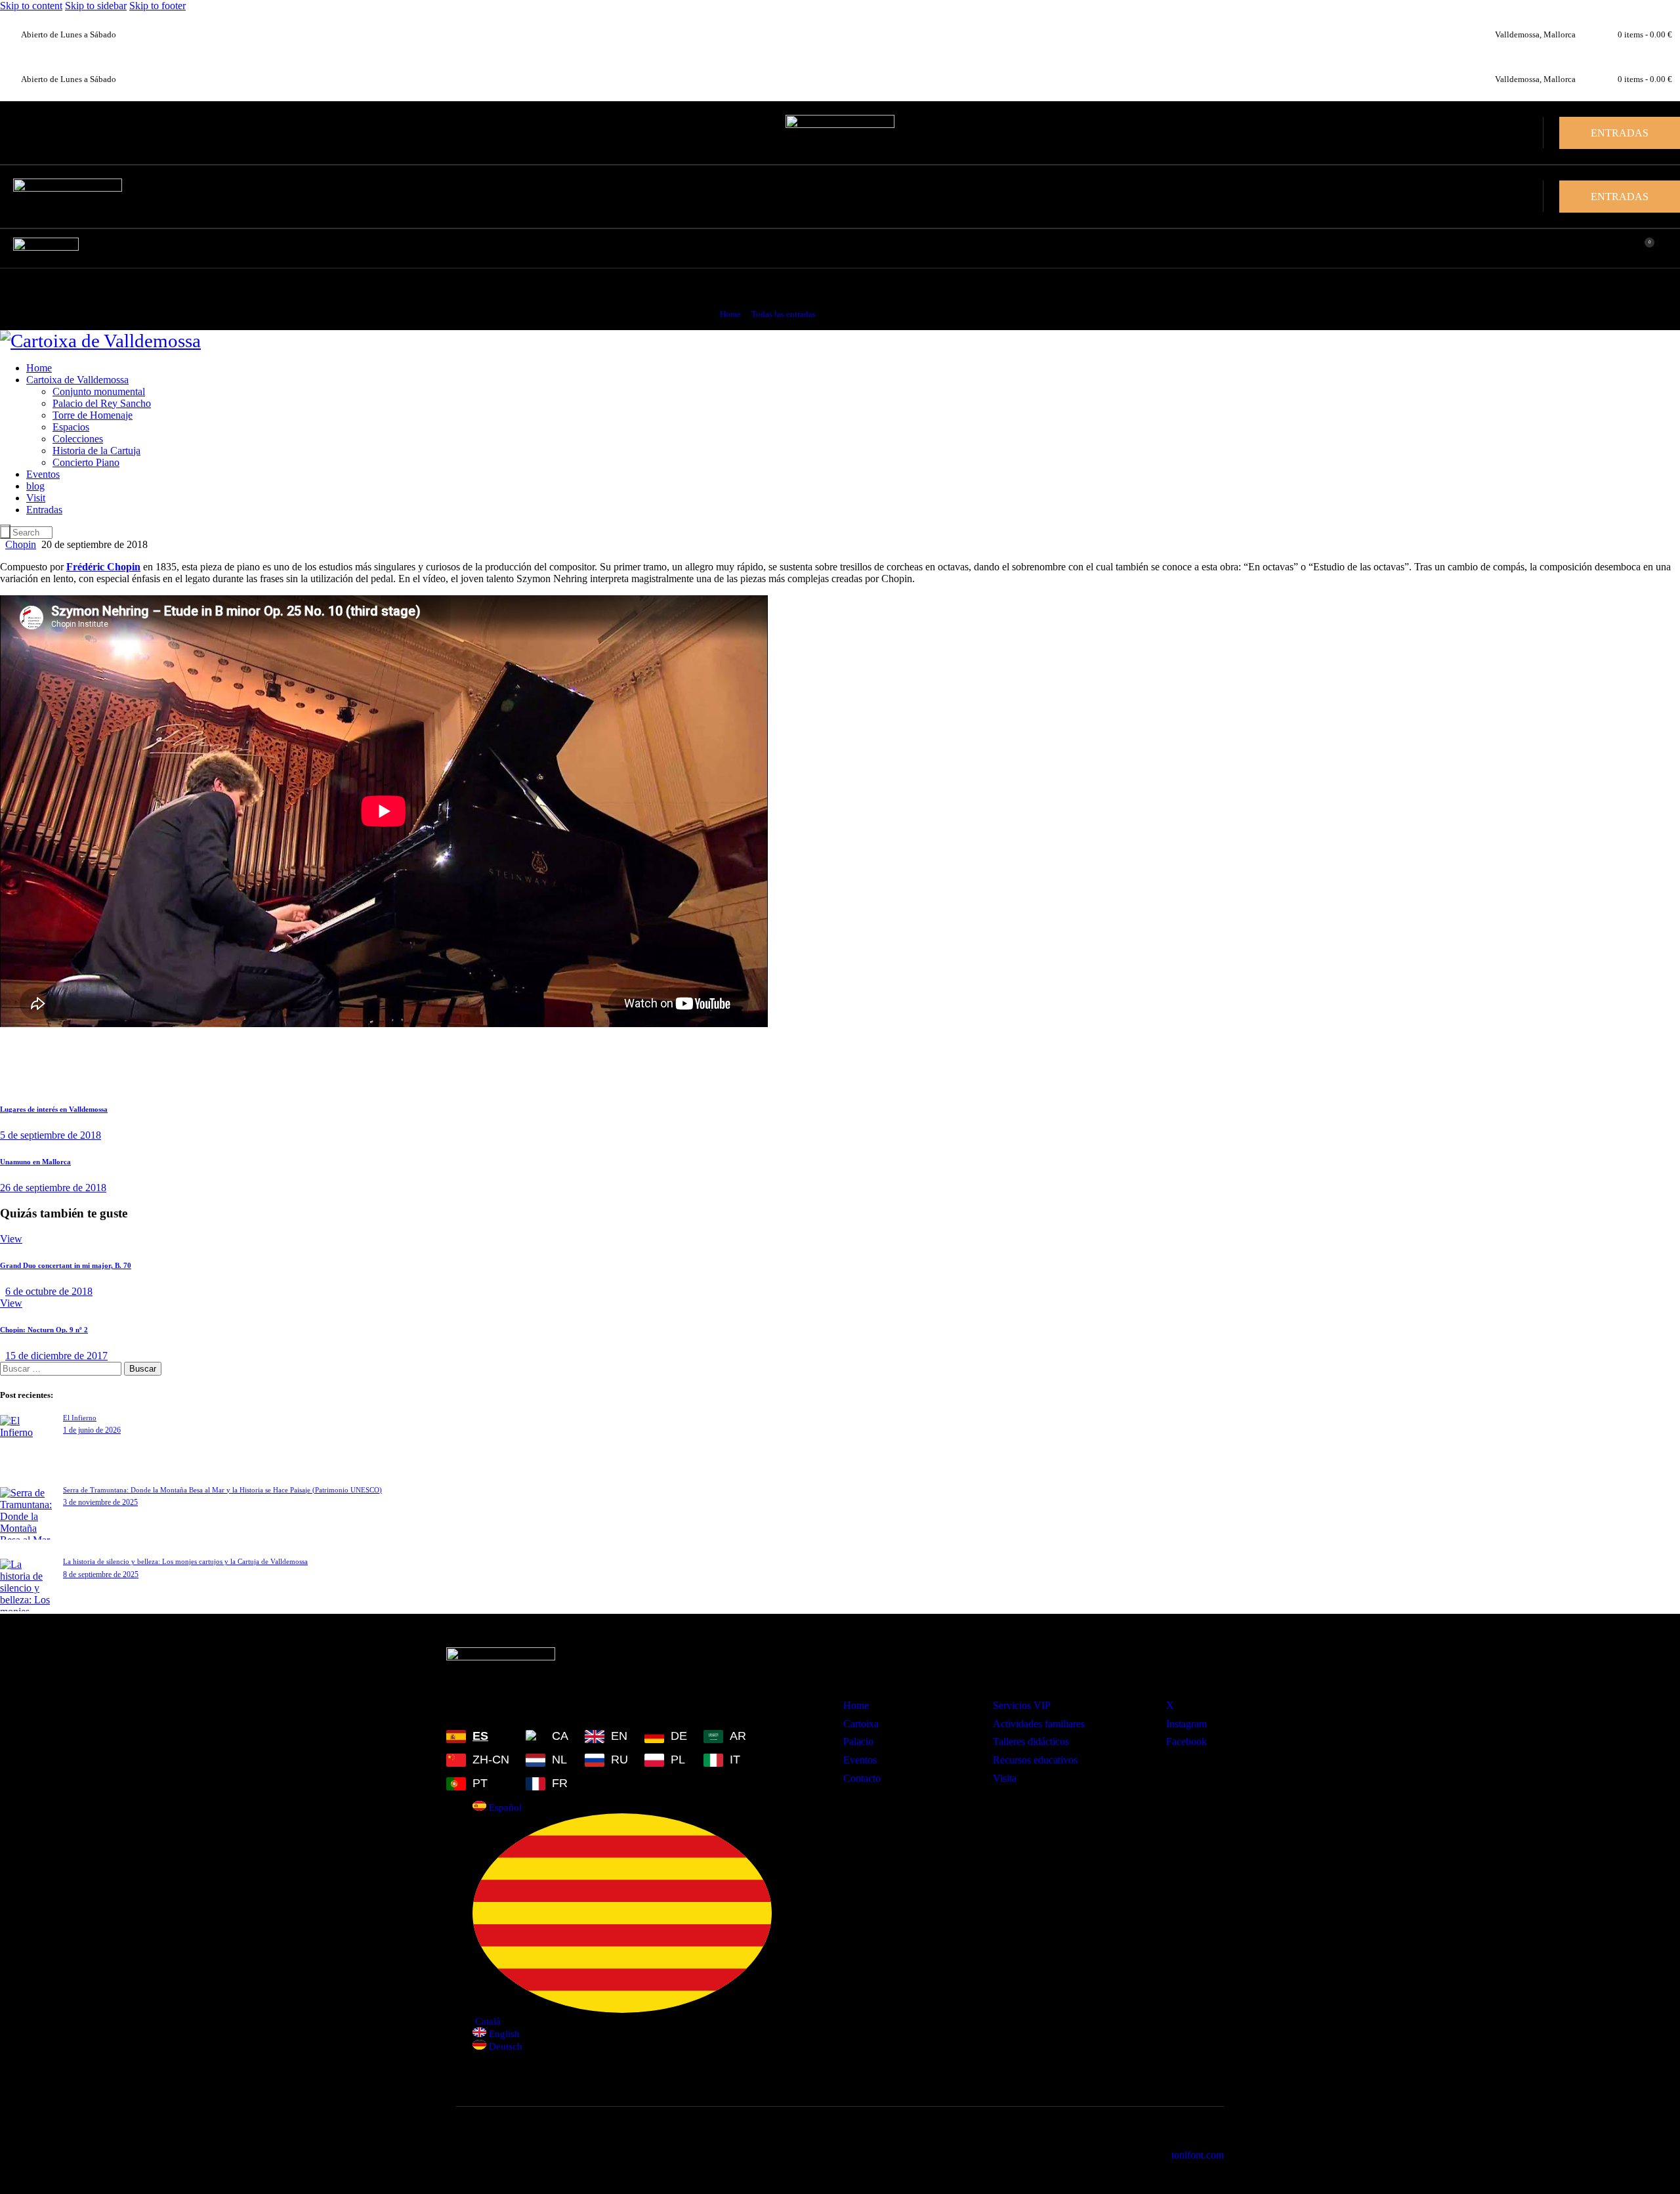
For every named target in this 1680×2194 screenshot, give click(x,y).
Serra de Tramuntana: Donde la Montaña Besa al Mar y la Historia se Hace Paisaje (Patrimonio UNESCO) (222, 1490)
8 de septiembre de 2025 (101, 1574)
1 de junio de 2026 (92, 1430)
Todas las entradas (784, 314)
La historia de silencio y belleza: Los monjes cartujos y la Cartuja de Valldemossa (185, 1561)
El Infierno (80, 1418)
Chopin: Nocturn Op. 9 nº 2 (44, 1330)
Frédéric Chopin (103, 567)
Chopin (21, 544)
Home (730, 314)
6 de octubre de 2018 (49, 1291)
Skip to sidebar (96, 6)
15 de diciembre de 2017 (56, 1356)
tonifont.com (1198, 2155)
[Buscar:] (62, 1368)
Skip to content (31, 6)
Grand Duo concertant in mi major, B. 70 (66, 1265)
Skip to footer (157, 6)
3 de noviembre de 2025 (100, 1502)
